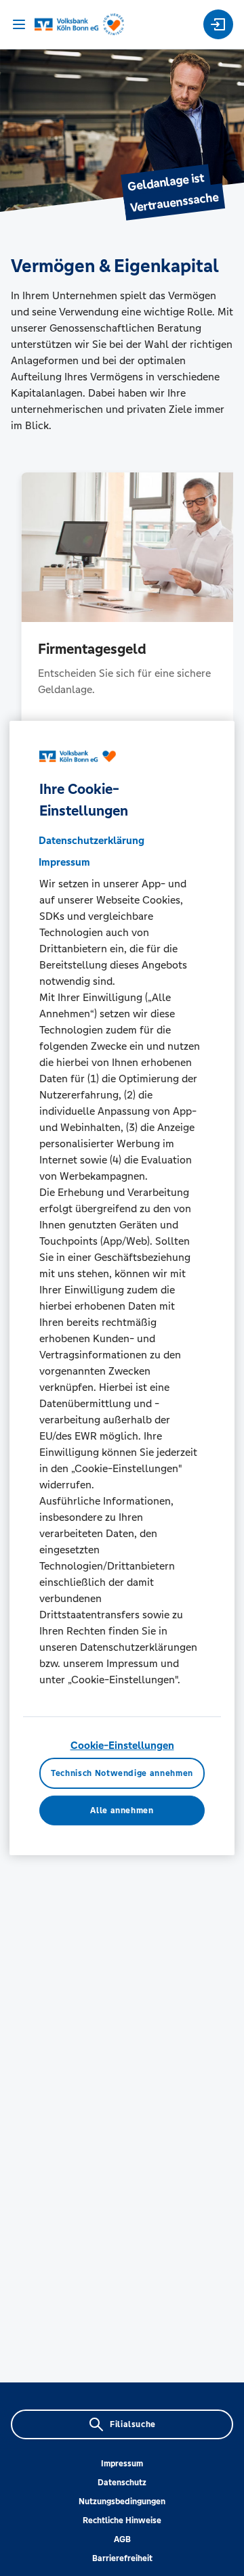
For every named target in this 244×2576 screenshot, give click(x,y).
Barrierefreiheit (122, 2558)
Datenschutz (122, 2483)
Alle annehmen (122, 1811)
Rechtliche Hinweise (122, 2521)
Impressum (122, 2464)
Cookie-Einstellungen (122, 1745)
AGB (122, 2539)
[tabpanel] (122, 618)
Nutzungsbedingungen (122, 2502)
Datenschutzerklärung (91, 840)
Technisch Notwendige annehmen (122, 1773)
